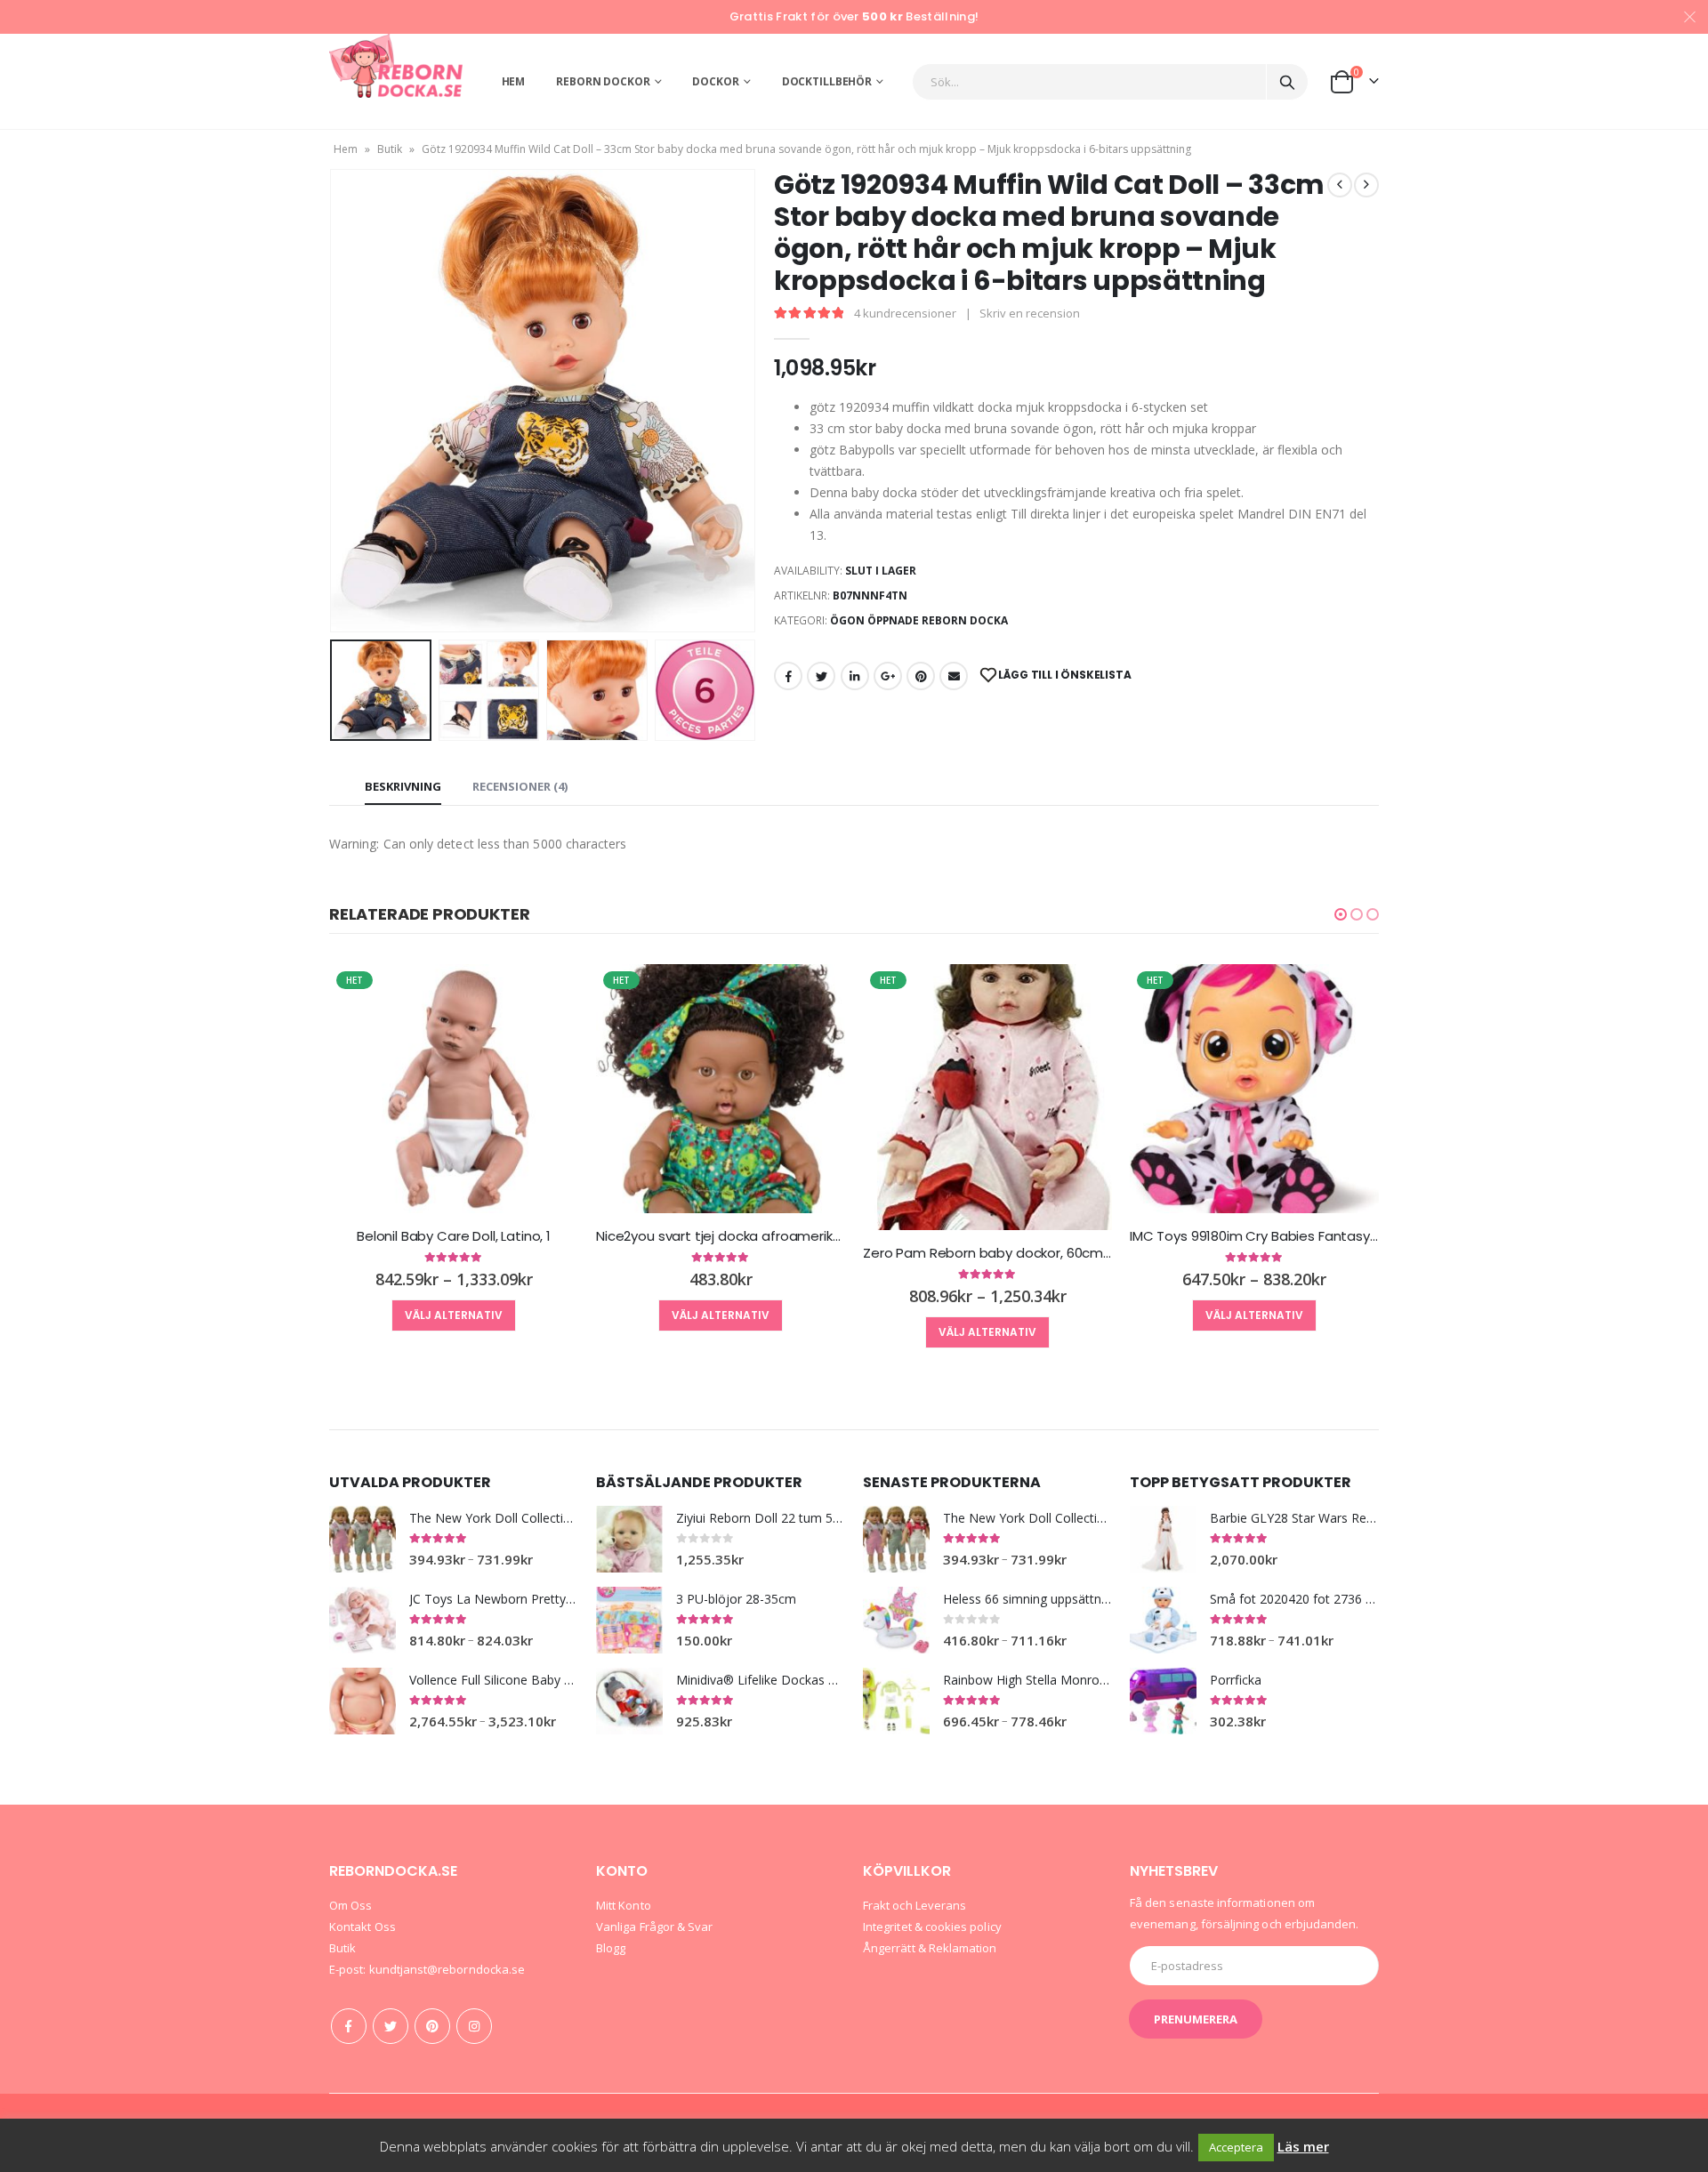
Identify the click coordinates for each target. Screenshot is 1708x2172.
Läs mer (1303, 2146)
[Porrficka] (1163, 1701)
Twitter (821, 676)
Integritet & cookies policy (932, 1927)
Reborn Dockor (603, 81)
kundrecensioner (905, 313)
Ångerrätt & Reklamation (930, 1948)
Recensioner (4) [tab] (520, 786)
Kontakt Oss (363, 1927)
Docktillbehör (827, 81)
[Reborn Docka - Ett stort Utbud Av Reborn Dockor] (396, 66)
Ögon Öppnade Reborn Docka (919, 620)
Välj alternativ (454, 1315)
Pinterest (921, 676)
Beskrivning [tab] (403, 786)
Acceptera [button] (1236, 2147)
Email (954, 676)
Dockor (715, 81)
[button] (1341, 914)
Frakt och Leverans (914, 1905)
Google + (888, 676)
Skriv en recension (1030, 313)
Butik (390, 149)
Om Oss (350, 1905)
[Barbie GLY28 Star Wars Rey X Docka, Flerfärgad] (1163, 1539)
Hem (514, 81)
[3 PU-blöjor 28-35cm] (629, 1620)
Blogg (611, 1948)
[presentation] (334, 401)
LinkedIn (855, 676)
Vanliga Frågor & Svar (654, 1927)
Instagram (474, 2026)
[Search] (1287, 82)
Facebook (788, 676)
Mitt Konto (624, 1905)
